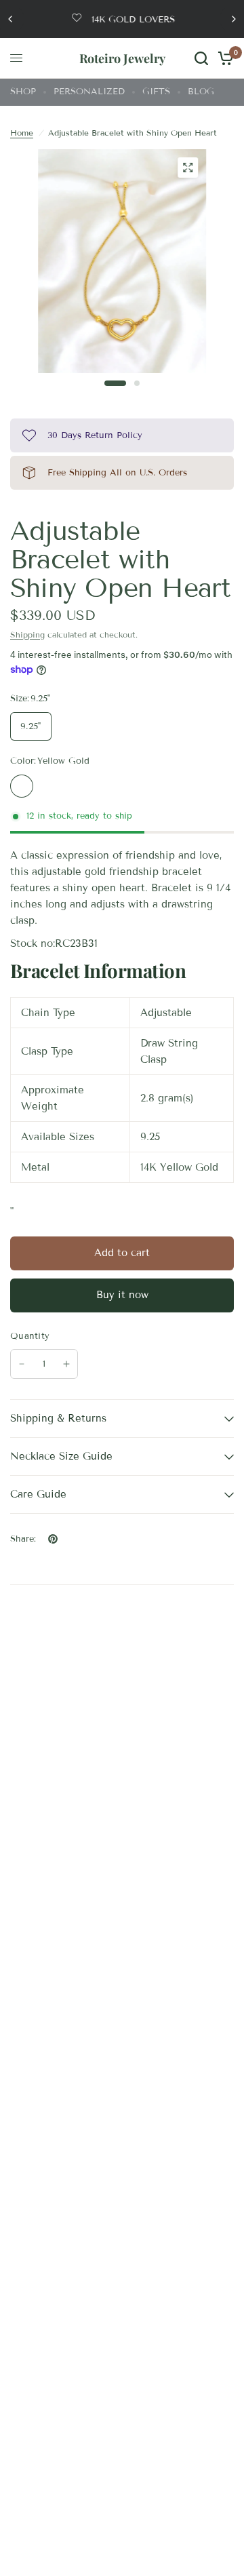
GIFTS (156, 92)
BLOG (201, 92)
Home (22, 133)
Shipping (27, 635)
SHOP (23, 92)
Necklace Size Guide (61, 1456)
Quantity (30, 1336)
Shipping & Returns (58, 1418)
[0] (223, 58)
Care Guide (38, 1494)
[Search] (201, 58)
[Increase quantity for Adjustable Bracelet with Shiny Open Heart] (66, 1364)
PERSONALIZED (89, 92)
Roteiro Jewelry (122, 58)
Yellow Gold (22, 786)
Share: (23, 1539)
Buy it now (122, 1295)
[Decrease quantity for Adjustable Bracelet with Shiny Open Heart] (22, 1364)
